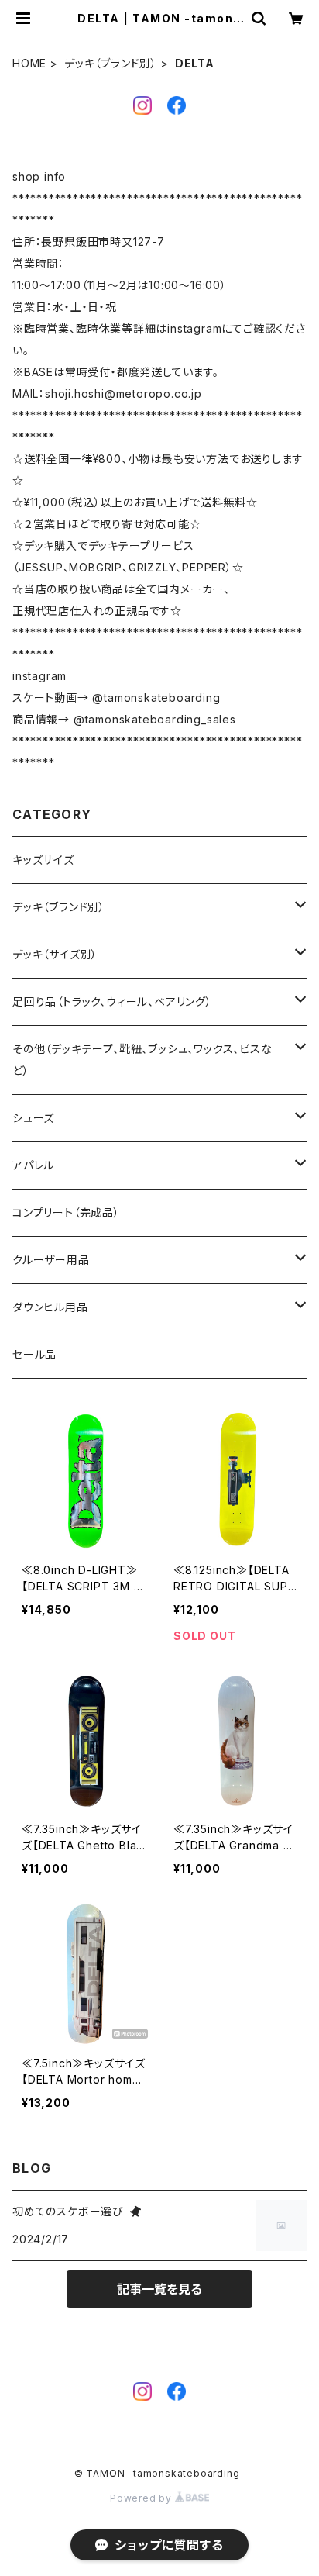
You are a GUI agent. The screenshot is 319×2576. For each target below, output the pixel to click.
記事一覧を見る (159, 2289)
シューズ (33, 1118)
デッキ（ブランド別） (111, 63)
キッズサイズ (43, 860)
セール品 (34, 1354)
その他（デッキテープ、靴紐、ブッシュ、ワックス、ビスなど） (142, 1060)
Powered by (142, 2498)
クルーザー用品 (51, 1260)
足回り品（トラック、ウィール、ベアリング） (112, 1001)
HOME (29, 63)
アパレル (33, 1165)
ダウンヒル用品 (50, 1307)
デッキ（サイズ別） (55, 954)
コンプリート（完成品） (66, 1212)
